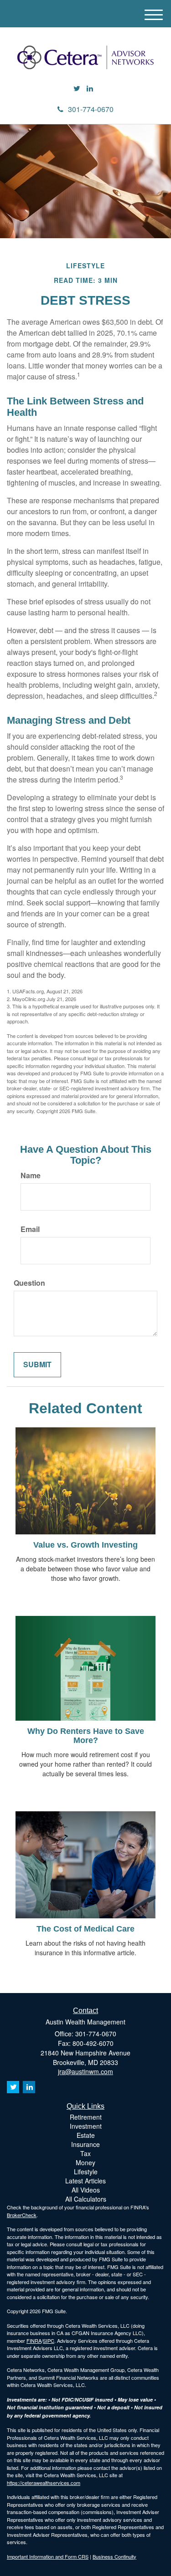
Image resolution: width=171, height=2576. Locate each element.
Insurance (85, 2144)
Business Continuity (114, 2556)
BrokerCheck (22, 2215)
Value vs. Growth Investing (85, 1545)
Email (30, 1229)
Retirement (86, 2117)
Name (31, 1176)
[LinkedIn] (90, 89)
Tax (85, 2153)
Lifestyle (86, 2172)
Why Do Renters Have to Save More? (86, 1736)
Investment (86, 2126)
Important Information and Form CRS (48, 2556)
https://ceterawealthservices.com (44, 2483)
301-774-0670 (91, 109)
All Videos (86, 2190)
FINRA (34, 2341)
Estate (86, 2135)
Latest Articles (85, 2181)
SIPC (49, 2341)
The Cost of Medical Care (85, 1929)
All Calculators (86, 2199)
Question (29, 1283)
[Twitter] (77, 89)
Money (85, 2162)
